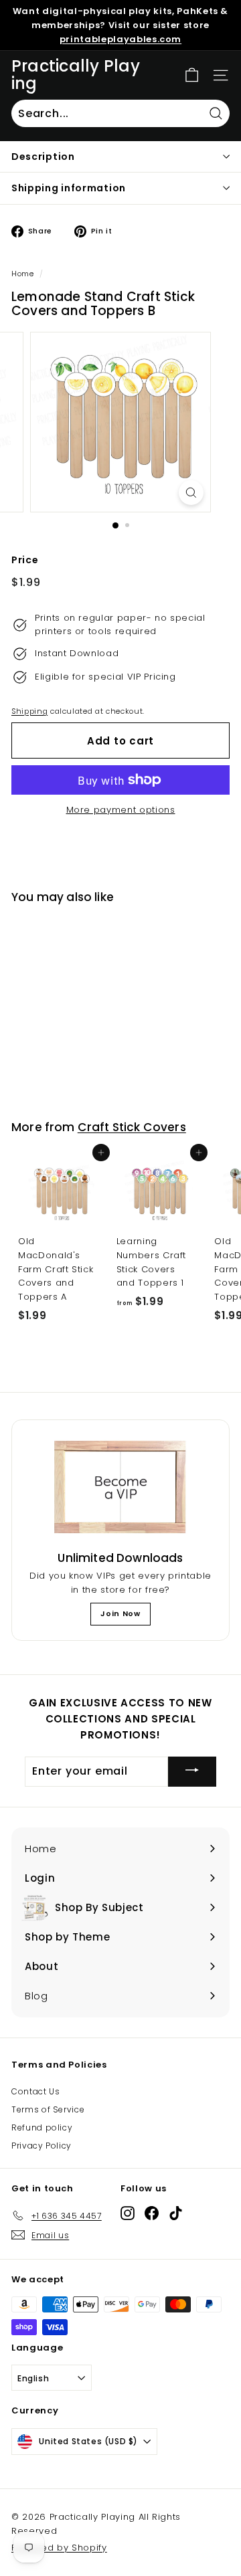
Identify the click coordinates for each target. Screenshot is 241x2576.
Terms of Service (48, 2109)
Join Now (120, 1613)
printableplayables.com (120, 39)
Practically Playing (76, 75)
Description (43, 157)
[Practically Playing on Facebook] (152, 2213)
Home (23, 274)
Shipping (29, 711)
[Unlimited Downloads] (120, 1488)
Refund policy (42, 2127)
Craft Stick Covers (132, 1127)
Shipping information (69, 188)
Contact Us (36, 2091)
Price (25, 560)
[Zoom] (191, 493)
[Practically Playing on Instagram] (128, 2213)
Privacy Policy (42, 2146)
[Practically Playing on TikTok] (176, 2213)
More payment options (121, 810)
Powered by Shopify (59, 2548)
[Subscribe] (192, 1772)
